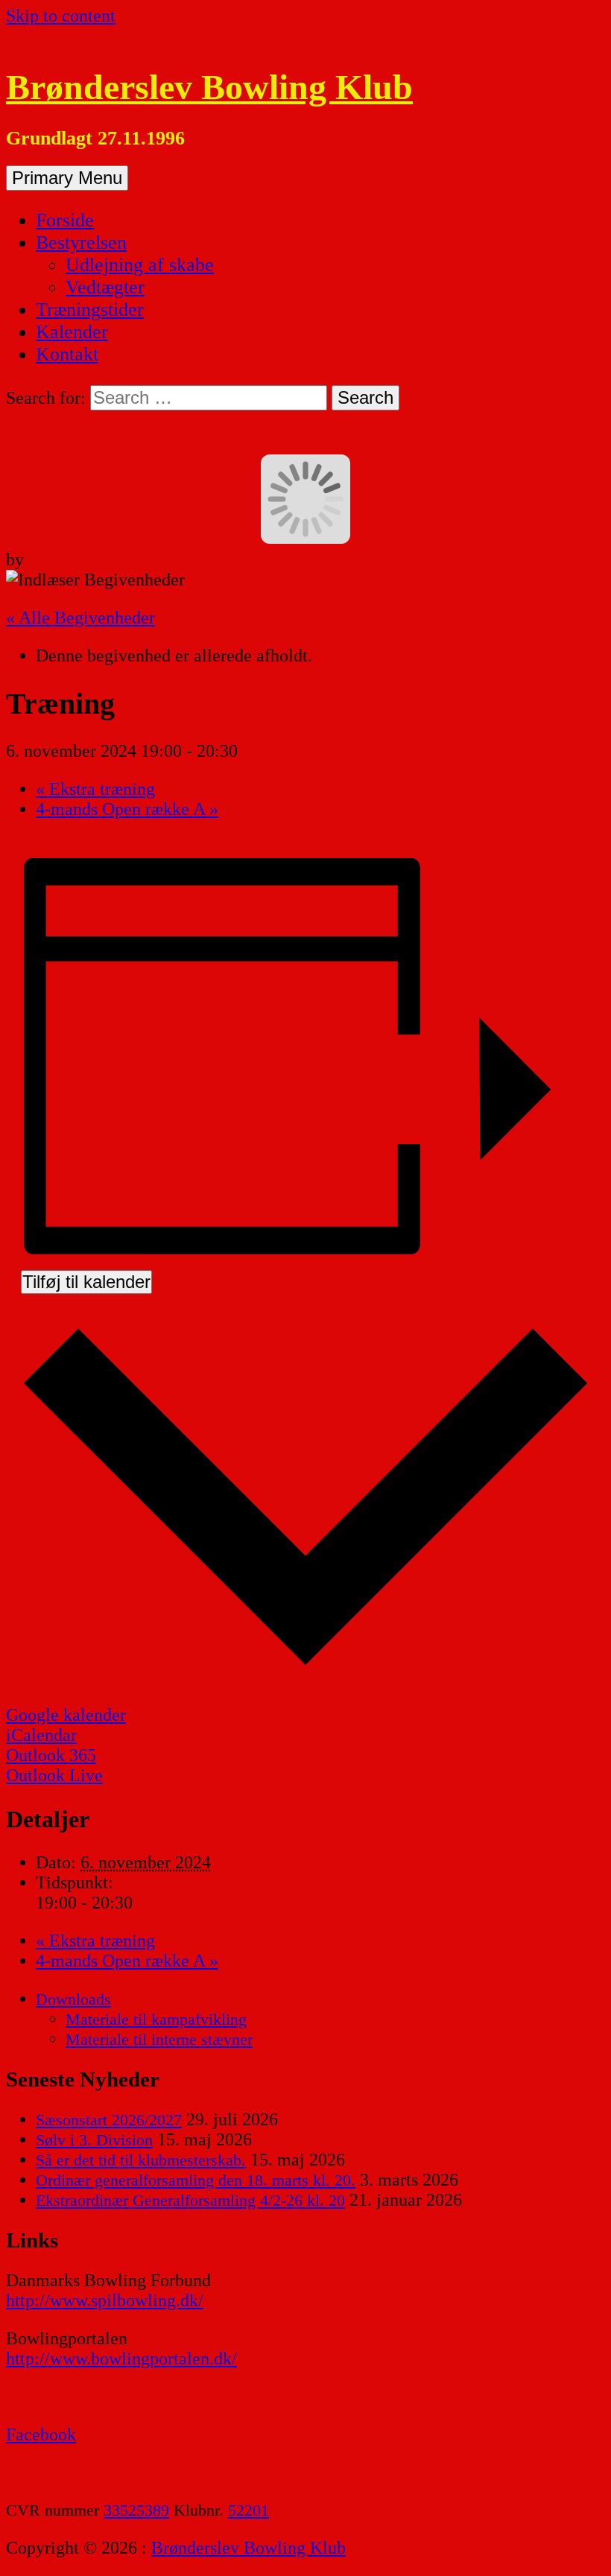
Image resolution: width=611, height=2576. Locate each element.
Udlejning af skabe (140, 265)
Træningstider (90, 310)
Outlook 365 (51, 1755)
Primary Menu (67, 178)
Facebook (41, 2434)
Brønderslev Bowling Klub (209, 87)
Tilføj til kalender (86, 1282)
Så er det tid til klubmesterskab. (141, 2160)
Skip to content (61, 16)
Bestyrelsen (81, 242)
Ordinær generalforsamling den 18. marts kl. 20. (196, 2180)
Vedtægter (105, 287)
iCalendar (41, 1735)
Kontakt (67, 354)
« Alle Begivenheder (80, 618)
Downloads (73, 1999)
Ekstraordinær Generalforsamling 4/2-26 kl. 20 (190, 2200)
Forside (65, 220)
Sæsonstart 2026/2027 (109, 2120)
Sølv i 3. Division (94, 2140)
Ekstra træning (95, 789)
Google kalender (66, 1715)
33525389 (136, 2510)
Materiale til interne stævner (159, 2039)
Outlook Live (54, 1775)
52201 (248, 2510)
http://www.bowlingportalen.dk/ (121, 2358)
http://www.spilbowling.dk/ (105, 2300)
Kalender (72, 332)
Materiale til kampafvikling (156, 2019)
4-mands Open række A (127, 809)
